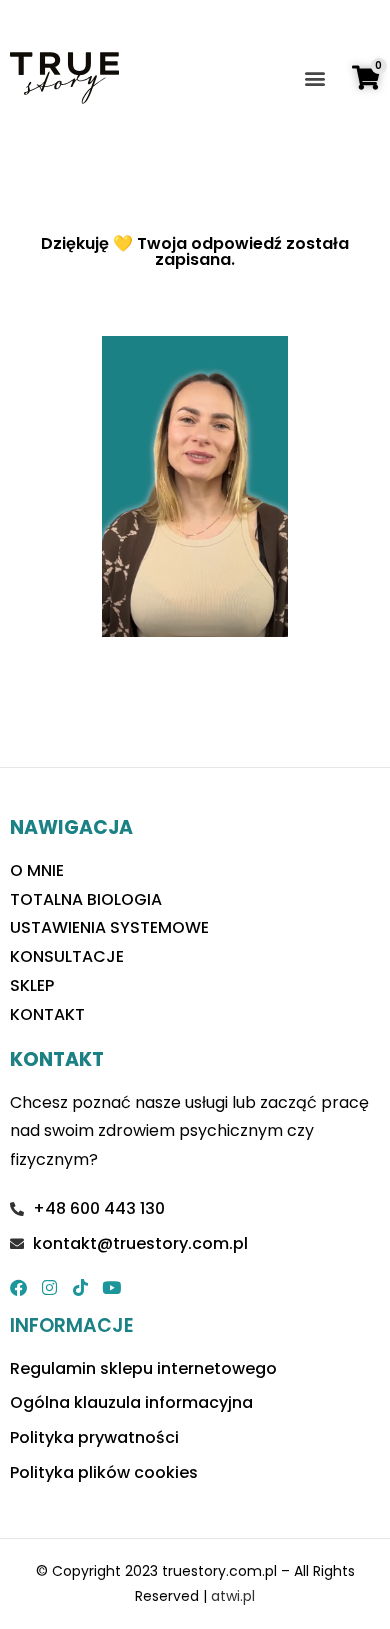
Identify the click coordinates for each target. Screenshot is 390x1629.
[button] (315, 78)
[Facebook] (18, 1287)
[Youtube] (111, 1287)
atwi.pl (233, 1596)
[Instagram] (49, 1287)
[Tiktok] (80, 1287)
